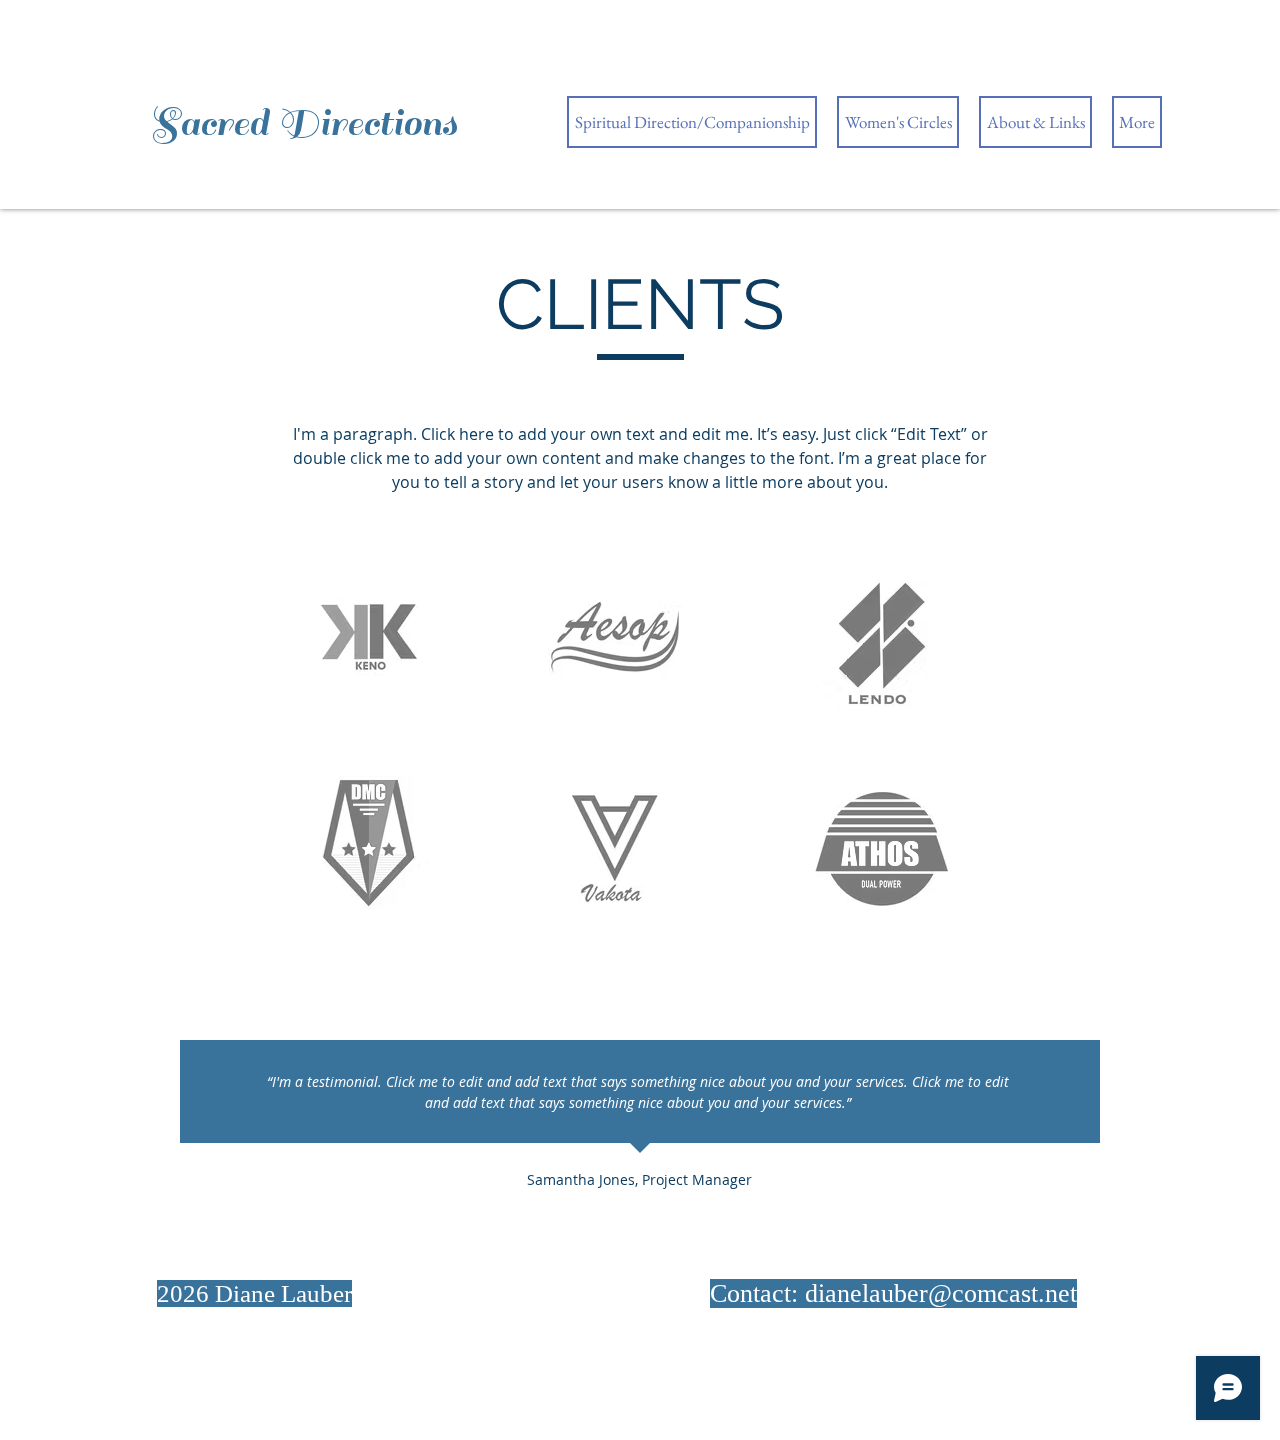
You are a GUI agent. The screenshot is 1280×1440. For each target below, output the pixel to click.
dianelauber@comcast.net (941, 1293)
